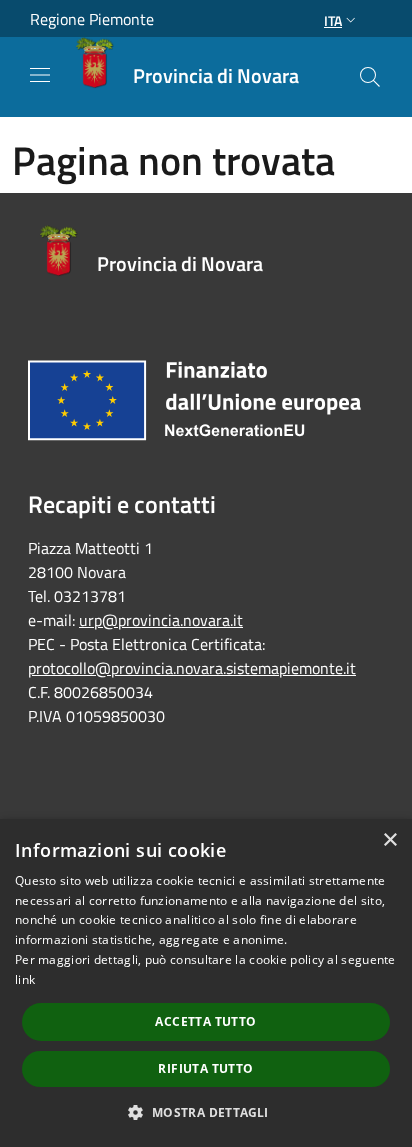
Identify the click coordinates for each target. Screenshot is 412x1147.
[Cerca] (370, 77)
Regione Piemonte (92, 19)
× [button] (389, 840)
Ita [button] (333, 20)
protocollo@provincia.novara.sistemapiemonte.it (192, 668)
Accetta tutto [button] (205, 1021)
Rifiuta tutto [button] (205, 1068)
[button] (205, 1112)
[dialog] (206, 983)
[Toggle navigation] (40, 75)
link (25, 979)
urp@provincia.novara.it (161, 620)
